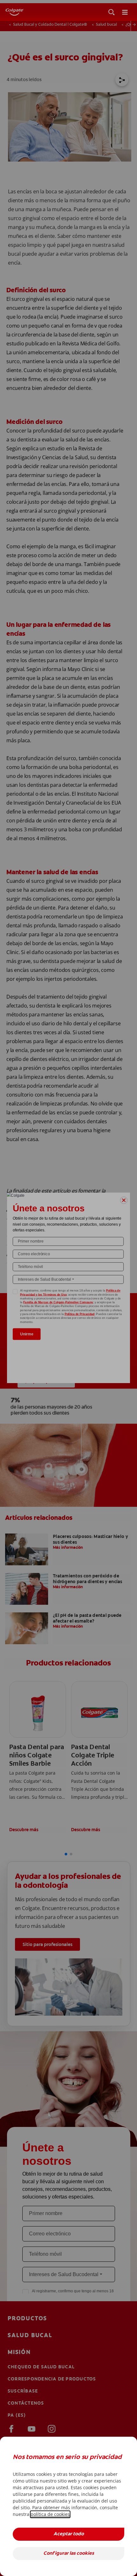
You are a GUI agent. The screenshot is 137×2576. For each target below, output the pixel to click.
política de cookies (50, 2514)
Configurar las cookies (69, 2554)
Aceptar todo (69, 2534)
